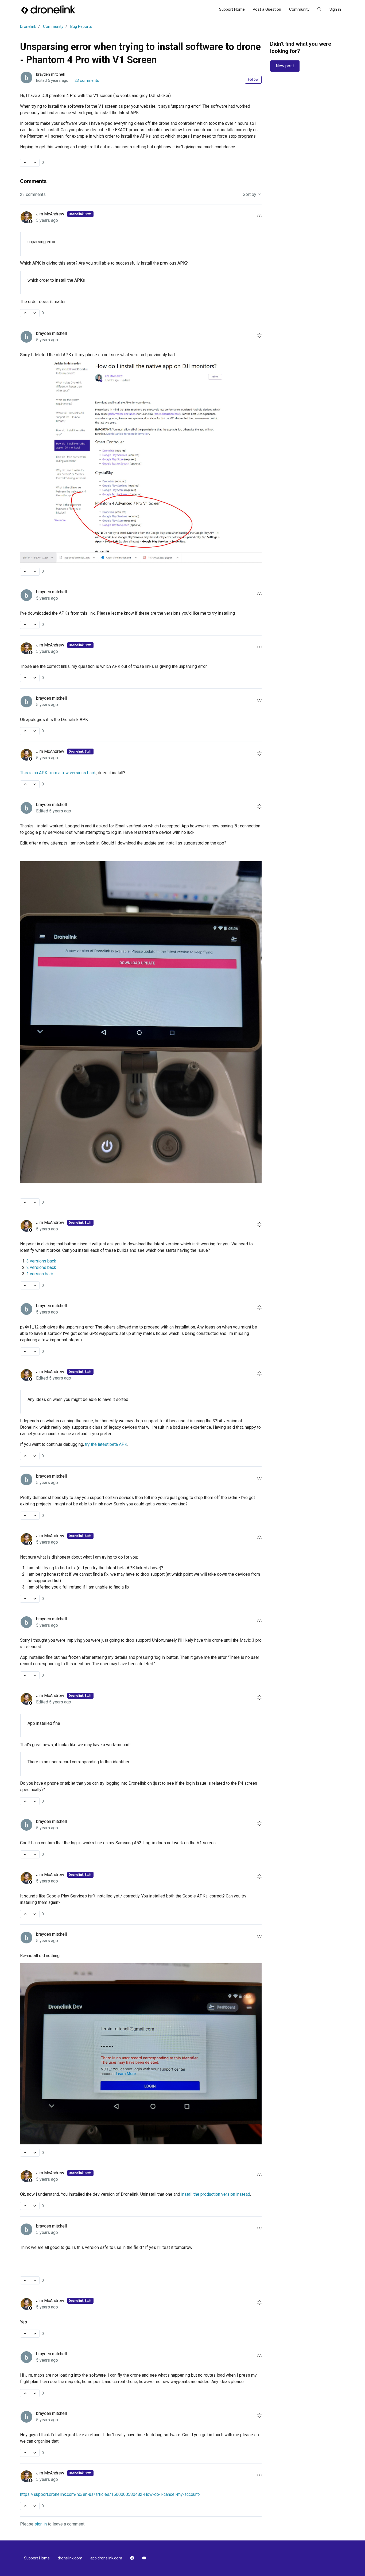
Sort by (250, 194)
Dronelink (28, 26)
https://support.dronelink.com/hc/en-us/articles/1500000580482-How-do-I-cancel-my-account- (110, 2494)
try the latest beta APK (106, 1444)
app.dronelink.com (106, 2558)
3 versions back (41, 1261)
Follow (253, 79)
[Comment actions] (259, 216)
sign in (41, 2524)
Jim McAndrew (51, 214)
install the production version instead (216, 2194)
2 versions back (41, 1267)
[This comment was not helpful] (35, 313)
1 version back (40, 1274)
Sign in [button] (335, 9)
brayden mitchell (50, 74)
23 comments (87, 80)
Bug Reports (81, 26)
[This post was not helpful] (35, 163)
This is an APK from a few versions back (58, 773)
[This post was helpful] (25, 163)
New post (285, 66)
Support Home (232, 9)
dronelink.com (70, 2558)
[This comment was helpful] (25, 313)
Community (299, 9)
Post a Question (267, 9)
